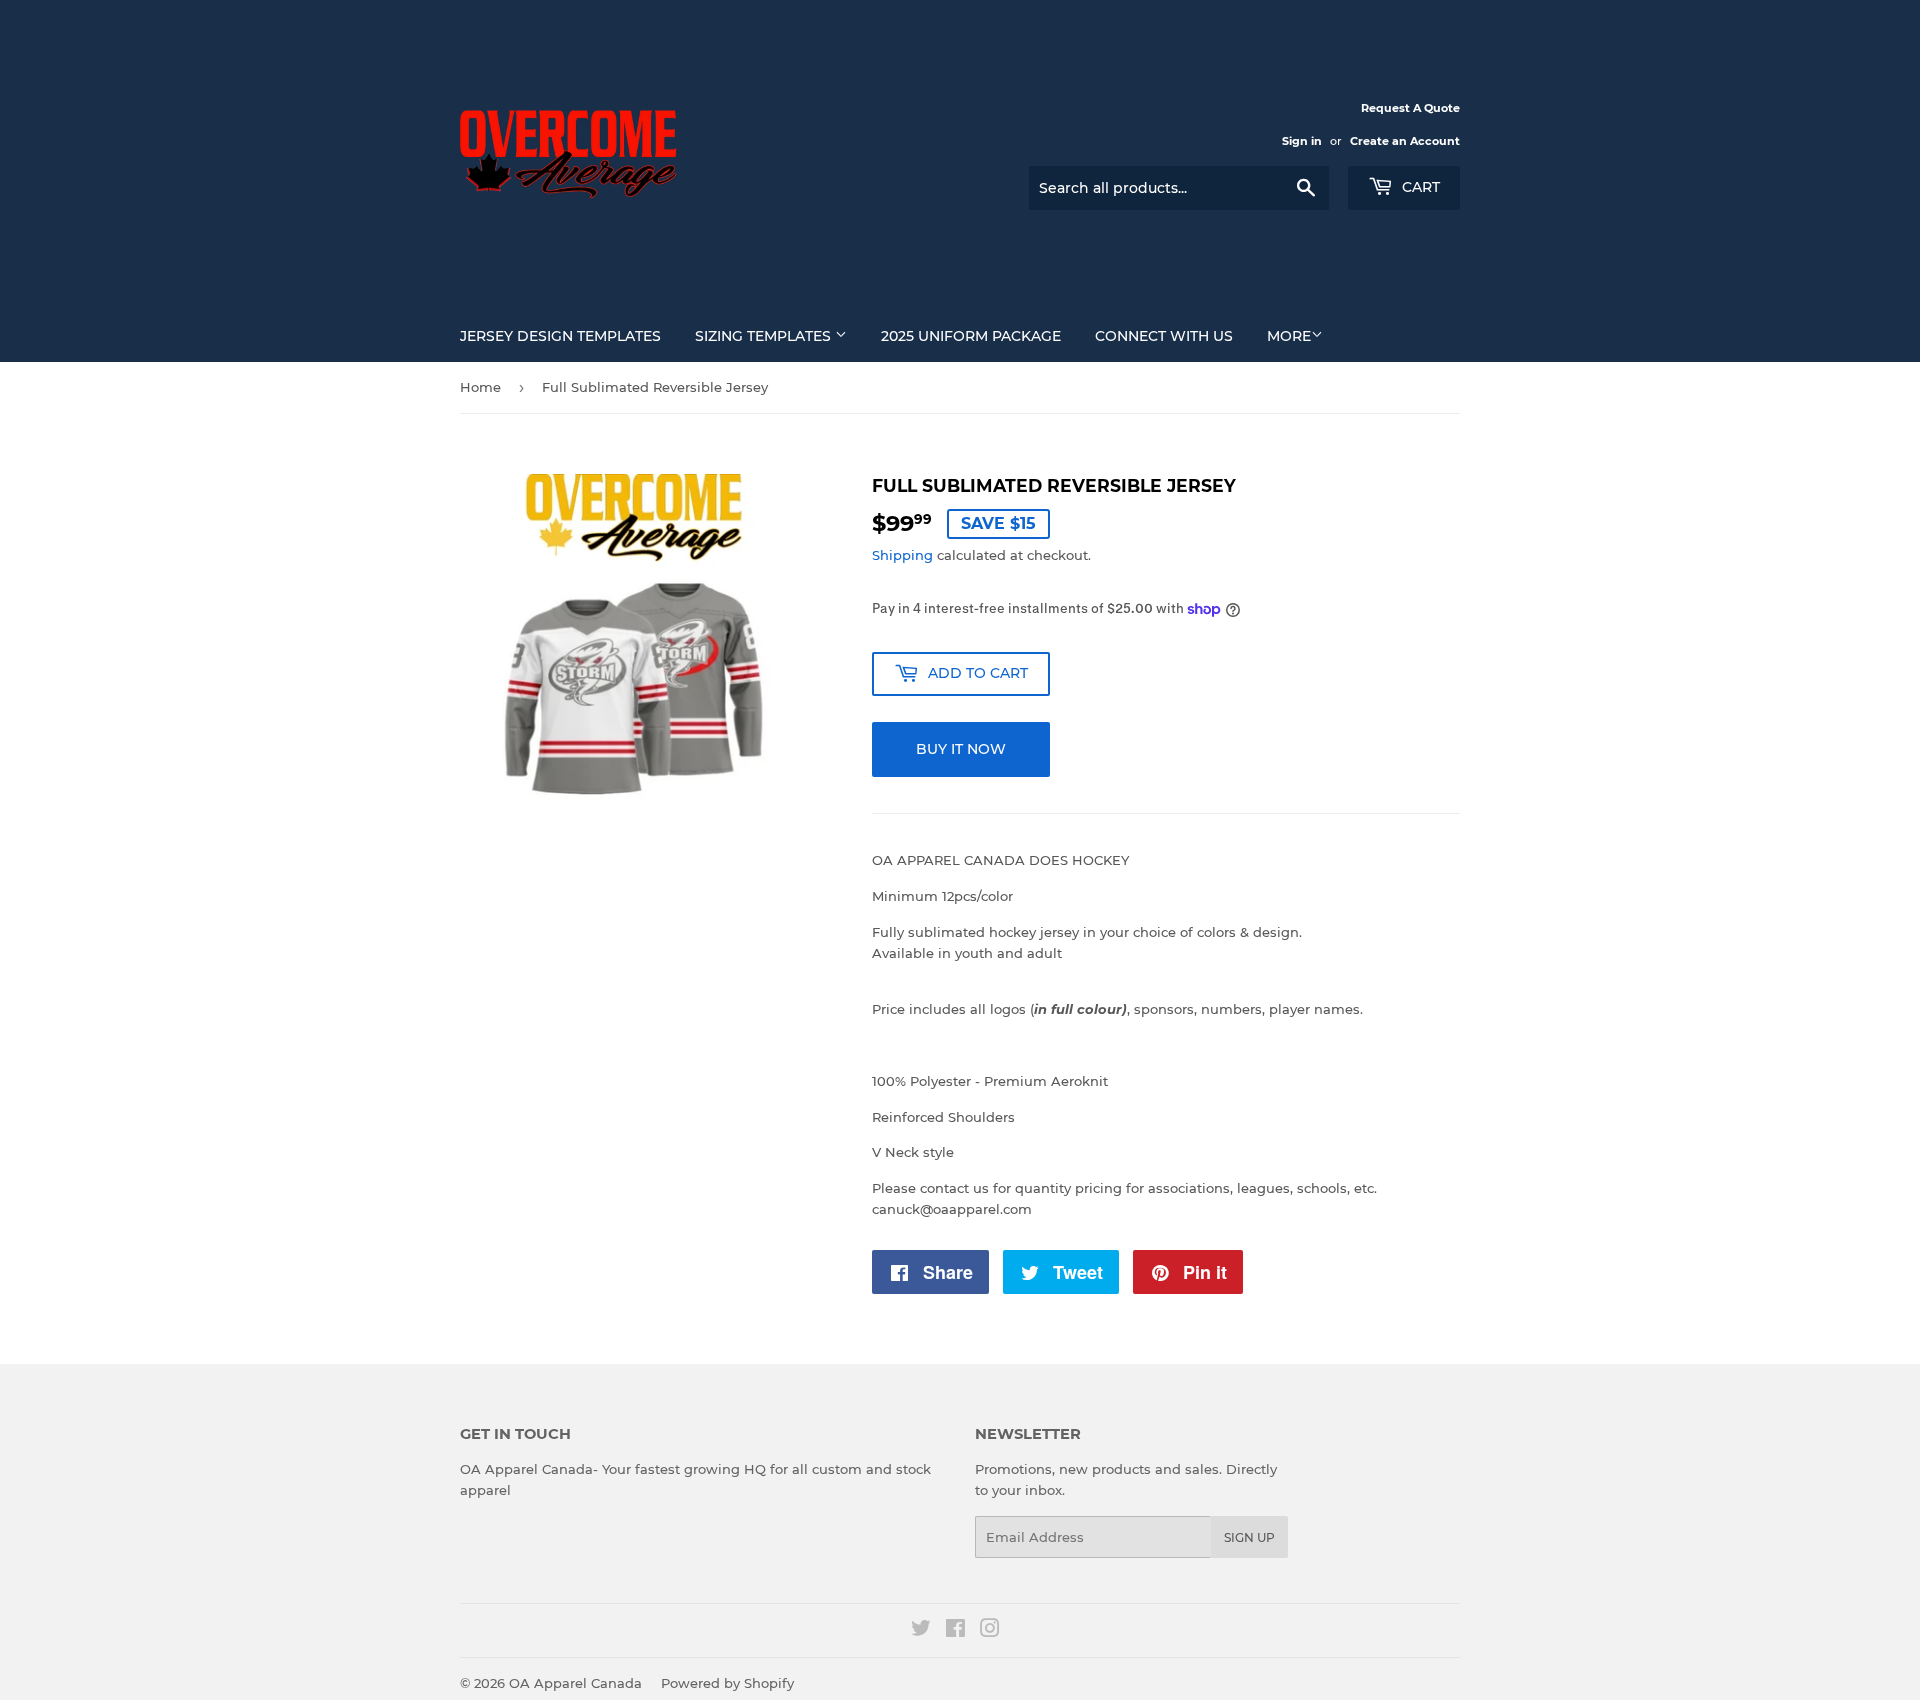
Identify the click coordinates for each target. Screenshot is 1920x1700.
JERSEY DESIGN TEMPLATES (560, 336)
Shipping (902, 555)
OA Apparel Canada (575, 1683)
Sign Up (1249, 1537)
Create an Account (1405, 141)
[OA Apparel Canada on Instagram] (990, 1631)
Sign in (1302, 141)
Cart (1419, 187)
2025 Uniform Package (971, 336)
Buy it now (961, 749)
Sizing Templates (765, 336)
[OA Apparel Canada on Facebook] (955, 1631)
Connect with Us (1164, 336)
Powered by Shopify (727, 1683)
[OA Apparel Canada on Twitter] (921, 1631)
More (1289, 336)
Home (480, 387)
